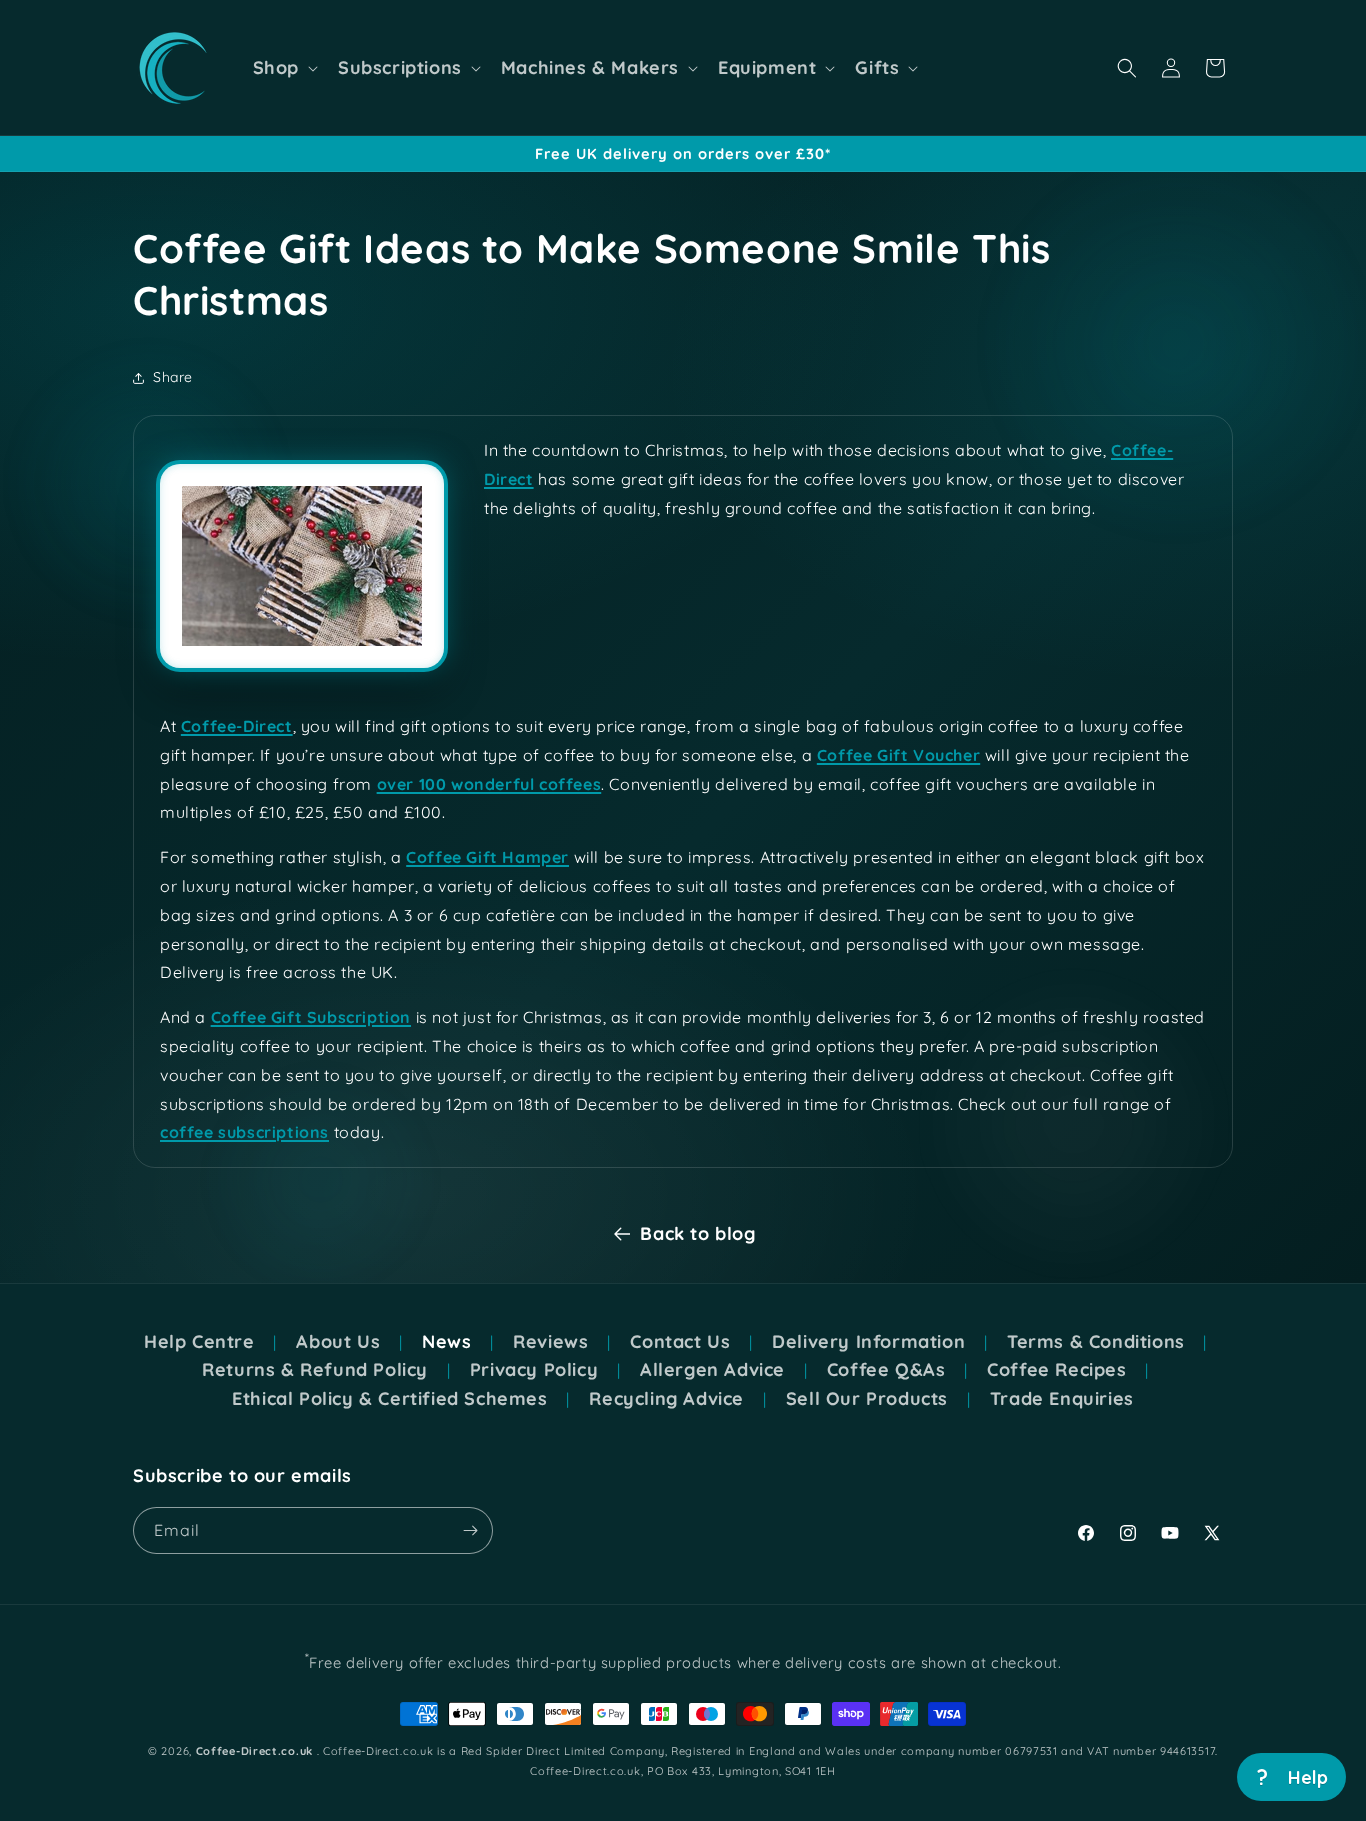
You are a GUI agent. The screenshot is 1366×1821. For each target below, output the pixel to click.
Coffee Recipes (1056, 1370)
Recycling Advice (666, 1399)
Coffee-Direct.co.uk (254, 1751)
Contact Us (680, 1342)
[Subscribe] (470, 1530)
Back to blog (697, 1233)
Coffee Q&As (886, 1370)
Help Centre (199, 1342)
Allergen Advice (712, 1370)
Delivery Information (868, 1342)
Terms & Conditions (1096, 1342)
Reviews (550, 1342)
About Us (338, 1342)
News (446, 1342)
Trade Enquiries (1062, 1399)
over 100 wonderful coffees (489, 784)
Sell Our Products (867, 1399)
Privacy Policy (534, 1370)
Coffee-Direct (237, 726)
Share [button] (173, 377)
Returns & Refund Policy (315, 1370)
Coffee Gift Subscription (311, 1017)
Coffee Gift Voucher (898, 755)
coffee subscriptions (244, 1132)
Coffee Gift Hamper (487, 857)
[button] (283, 68)
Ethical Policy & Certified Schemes (389, 1399)
